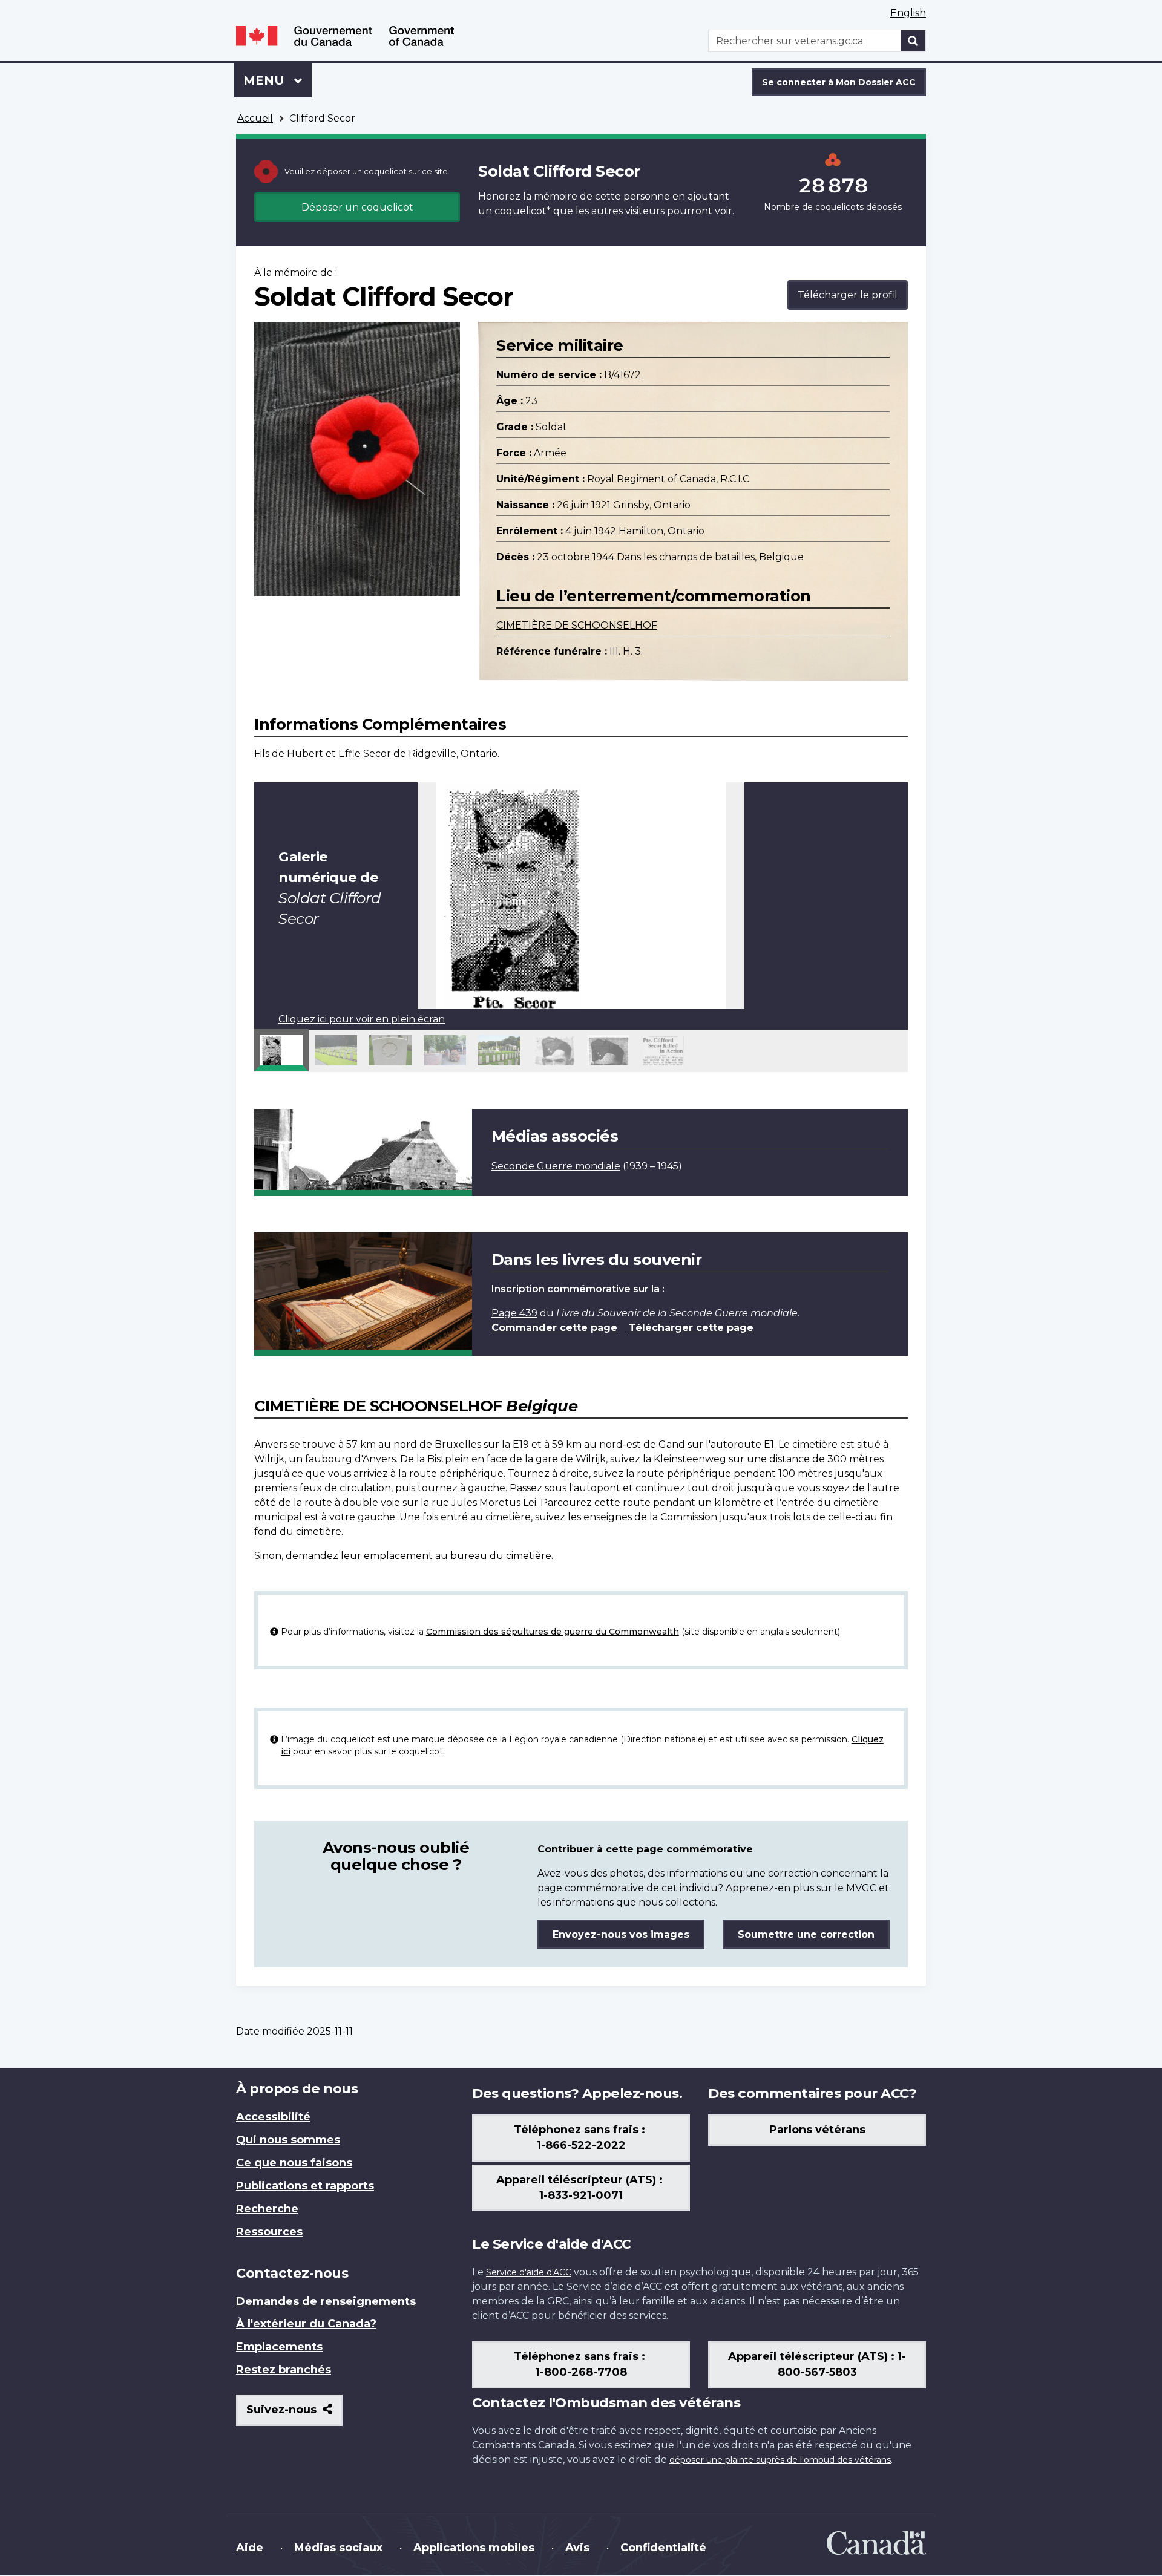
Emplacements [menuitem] (279, 2347)
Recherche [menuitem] (267, 2209)
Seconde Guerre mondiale (556, 1166)
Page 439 (514, 1313)
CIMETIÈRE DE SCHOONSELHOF (577, 625)
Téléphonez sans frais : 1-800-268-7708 (581, 2364)
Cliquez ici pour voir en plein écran (362, 1019)
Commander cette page (554, 1328)
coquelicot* (523, 211)
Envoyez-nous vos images (621, 1934)
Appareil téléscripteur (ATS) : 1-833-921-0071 (581, 2188)
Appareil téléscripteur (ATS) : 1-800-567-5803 (817, 2364)
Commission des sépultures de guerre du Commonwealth (553, 1632)
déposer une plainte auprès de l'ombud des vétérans (780, 2460)
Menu (277, 80)
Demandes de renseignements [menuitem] (326, 2301)
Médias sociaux (338, 2548)
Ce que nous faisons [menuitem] (294, 2163)
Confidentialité (663, 2548)
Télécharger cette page (691, 1328)
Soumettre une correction (806, 1934)
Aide (250, 2548)
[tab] (281, 1050)
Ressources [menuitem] (269, 2232)
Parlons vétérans (817, 2130)
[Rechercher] (913, 41)
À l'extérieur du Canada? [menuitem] (306, 2324)
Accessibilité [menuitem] (273, 2117)
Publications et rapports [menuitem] (305, 2186)
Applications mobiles (474, 2548)
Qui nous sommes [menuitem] (288, 2140)
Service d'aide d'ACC (529, 2272)
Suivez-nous (294, 2414)
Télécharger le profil (848, 295)
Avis (577, 2548)
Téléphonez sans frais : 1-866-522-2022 (581, 2137)
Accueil (255, 118)
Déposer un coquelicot (357, 207)
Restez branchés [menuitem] (284, 2370)
